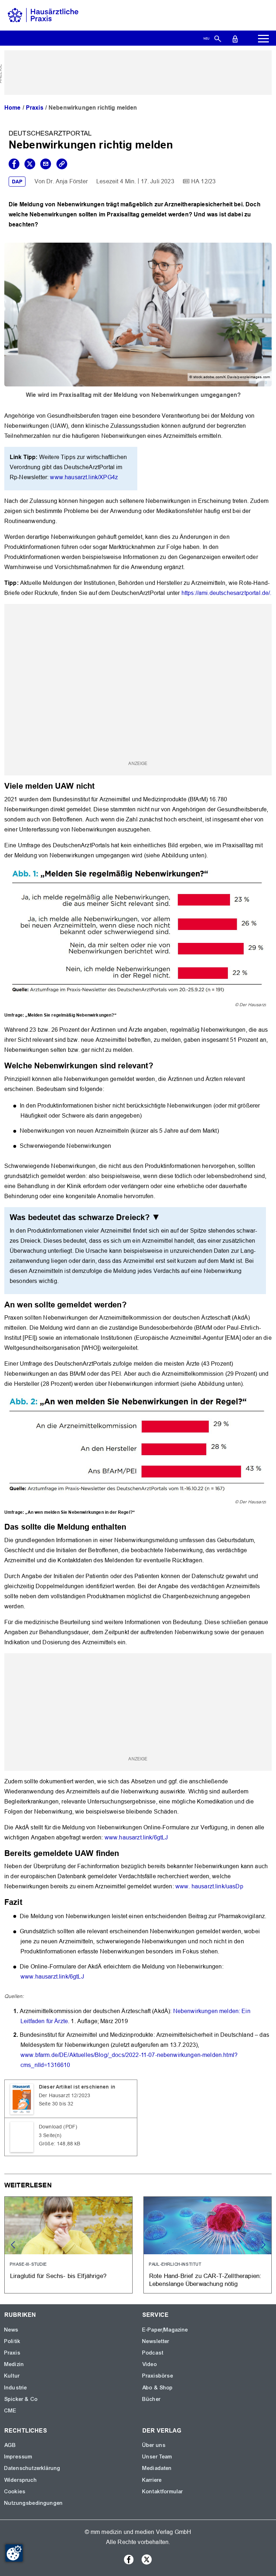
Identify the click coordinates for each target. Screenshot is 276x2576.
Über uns (154, 2445)
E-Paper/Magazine (165, 2330)
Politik (12, 2341)
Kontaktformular (163, 2492)
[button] (263, 2245)
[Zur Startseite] (43, 15)
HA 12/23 (203, 181)
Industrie (16, 2388)
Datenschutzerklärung (32, 2468)
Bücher (151, 2399)
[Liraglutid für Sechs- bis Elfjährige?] (68, 2245)
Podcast (153, 2353)
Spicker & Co (21, 2399)
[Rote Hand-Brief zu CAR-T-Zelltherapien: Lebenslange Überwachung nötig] (208, 2245)
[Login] (235, 38)
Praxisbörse (158, 2376)
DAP (17, 182)
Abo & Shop (158, 2388)
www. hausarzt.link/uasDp (209, 1886)
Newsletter (156, 2341)
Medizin (14, 2364)
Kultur (12, 2376)
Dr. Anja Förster (67, 181)
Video (150, 2364)
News (11, 2330)
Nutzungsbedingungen (34, 2503)
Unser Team (157, 2457)
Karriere (152, 2480)
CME (10, 2411)
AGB (10, 2445)
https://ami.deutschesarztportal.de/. (227, 593)
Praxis (35, 108)
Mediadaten (157, 2468)
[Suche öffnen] (218, 38)
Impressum (18, 2457)
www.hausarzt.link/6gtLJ (136, 1837)
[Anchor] (99, 785)
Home (13, 108)
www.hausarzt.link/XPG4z (84, 477)
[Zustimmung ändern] (14, 2553)
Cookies (15, 2492)
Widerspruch (21, 2480)
